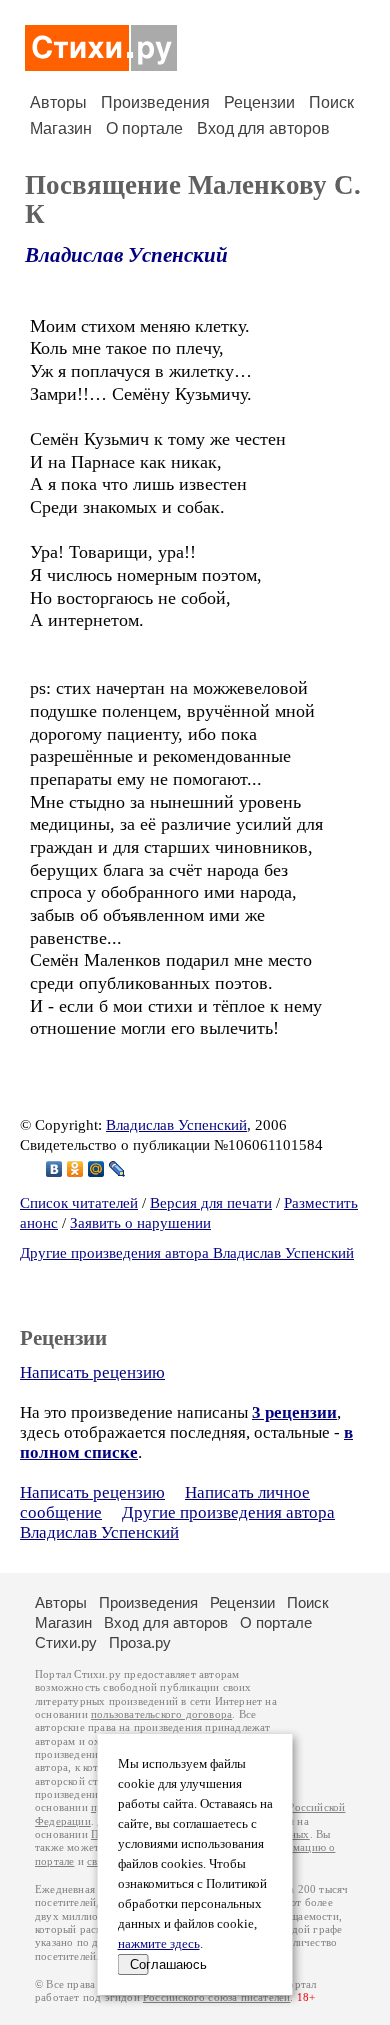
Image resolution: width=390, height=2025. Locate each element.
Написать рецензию (92, 1372)
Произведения (155, 102)
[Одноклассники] (75, 1169)
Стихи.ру (66, 1642)
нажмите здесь (159, 1944)
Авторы (58, 102)
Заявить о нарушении (140, 1223)
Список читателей (79, 1203)
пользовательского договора (161, 1714)
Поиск (331, 102)
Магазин (61, 128)
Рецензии (259, 102)
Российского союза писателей (216, 1997)
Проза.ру (140, 1642)
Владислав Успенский (126, 255)
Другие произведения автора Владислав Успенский (187, 1253)
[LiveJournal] (117, 1169)
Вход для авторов (263, 128)
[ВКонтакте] (54, 1169)
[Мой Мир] (96, 1169)
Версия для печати (211, 1203)
